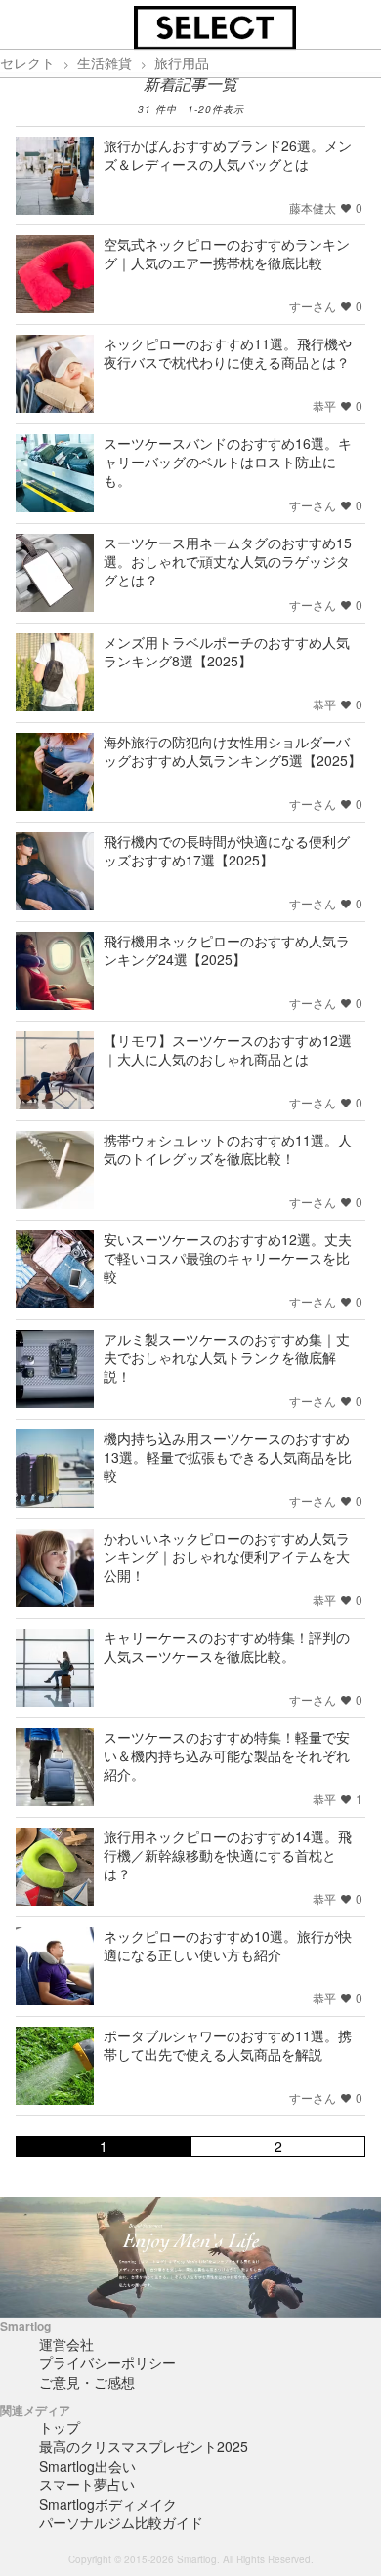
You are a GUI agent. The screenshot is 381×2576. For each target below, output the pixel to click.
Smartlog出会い (87, 2466)
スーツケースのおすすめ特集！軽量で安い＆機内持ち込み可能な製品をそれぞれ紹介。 (227, 1755)
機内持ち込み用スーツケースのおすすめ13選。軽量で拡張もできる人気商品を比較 (228, 1457)
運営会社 (66, 2344)
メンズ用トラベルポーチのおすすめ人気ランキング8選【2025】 (227, 651)
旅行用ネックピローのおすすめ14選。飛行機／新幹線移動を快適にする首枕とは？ (228, 1855)
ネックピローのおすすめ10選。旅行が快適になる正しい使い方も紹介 (228, 1945)
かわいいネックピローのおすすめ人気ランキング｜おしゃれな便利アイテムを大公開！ (227, 1556)
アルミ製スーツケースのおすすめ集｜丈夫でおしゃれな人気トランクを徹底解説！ (227, 1357)
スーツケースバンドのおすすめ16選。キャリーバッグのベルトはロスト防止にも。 (228, 462)
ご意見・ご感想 (87, 2382)
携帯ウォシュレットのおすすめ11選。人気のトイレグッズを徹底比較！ (228, 1149)
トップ (60, 2427)
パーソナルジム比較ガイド (121, 2522)
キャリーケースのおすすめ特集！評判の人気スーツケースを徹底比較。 (227, 1647)
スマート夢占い (87, 2484)
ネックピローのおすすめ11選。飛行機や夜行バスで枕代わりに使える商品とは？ (228, 353)
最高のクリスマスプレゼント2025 (144, 2446)
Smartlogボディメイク (108, 2504)
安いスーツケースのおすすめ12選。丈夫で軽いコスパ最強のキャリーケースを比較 (228, 1258)
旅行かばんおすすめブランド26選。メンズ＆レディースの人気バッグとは (228, 155)
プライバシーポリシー (107, 2362)
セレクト (27, 62)
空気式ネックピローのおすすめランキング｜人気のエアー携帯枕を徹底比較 (227, 253)
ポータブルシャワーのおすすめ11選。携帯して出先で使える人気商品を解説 (228, 2045)
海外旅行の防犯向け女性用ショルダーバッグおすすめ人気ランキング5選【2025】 (233, 751)
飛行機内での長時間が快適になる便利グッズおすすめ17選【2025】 (227, 850)
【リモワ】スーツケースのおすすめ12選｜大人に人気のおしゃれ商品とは (228, 1049)
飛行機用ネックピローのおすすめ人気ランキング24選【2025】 (227, 950)
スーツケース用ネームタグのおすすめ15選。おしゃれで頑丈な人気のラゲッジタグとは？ (228, 561)
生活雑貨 (105, 62)
